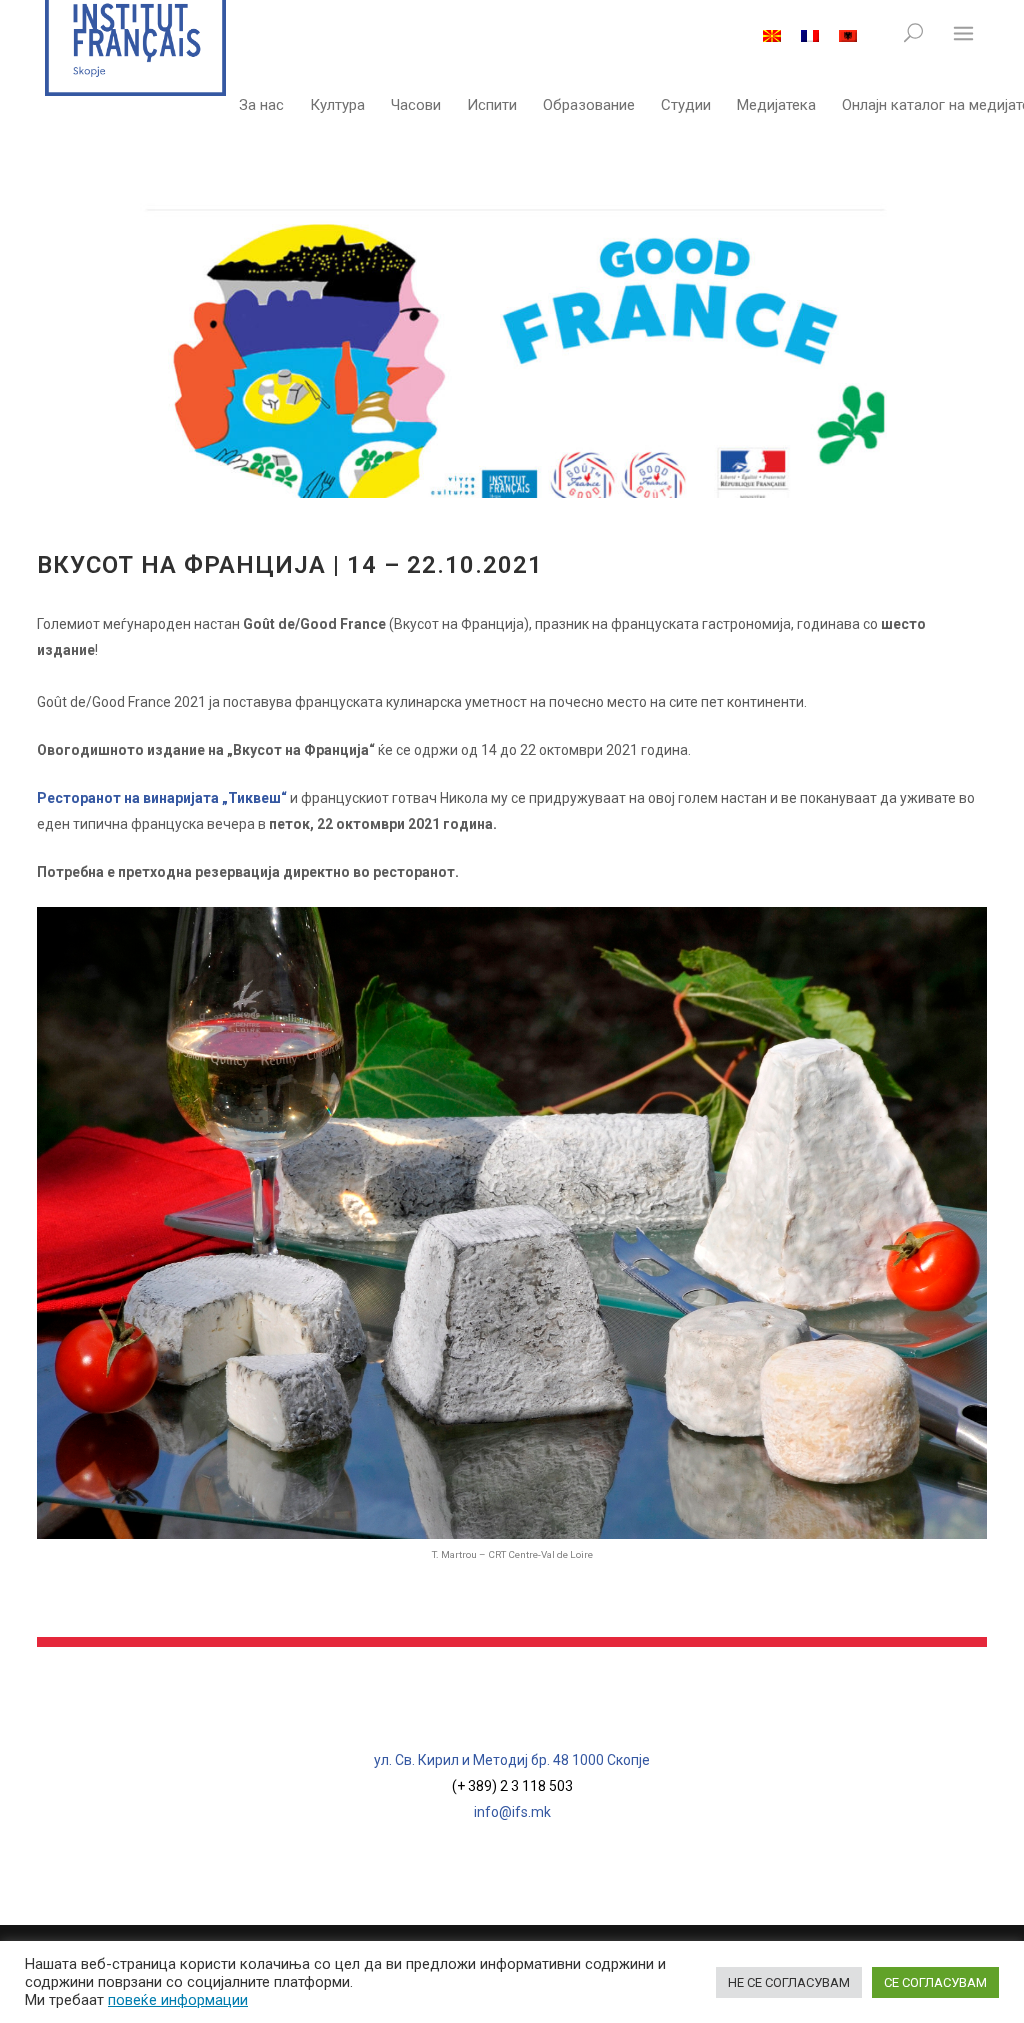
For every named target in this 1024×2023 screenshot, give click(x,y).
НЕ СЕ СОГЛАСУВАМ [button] (789, 1982)
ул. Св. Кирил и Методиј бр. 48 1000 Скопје (512, 1760)
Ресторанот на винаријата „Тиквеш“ (163, 798)
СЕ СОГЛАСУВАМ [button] (935, 1982)
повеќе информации (178, 2000)
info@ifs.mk (512, 1812)
